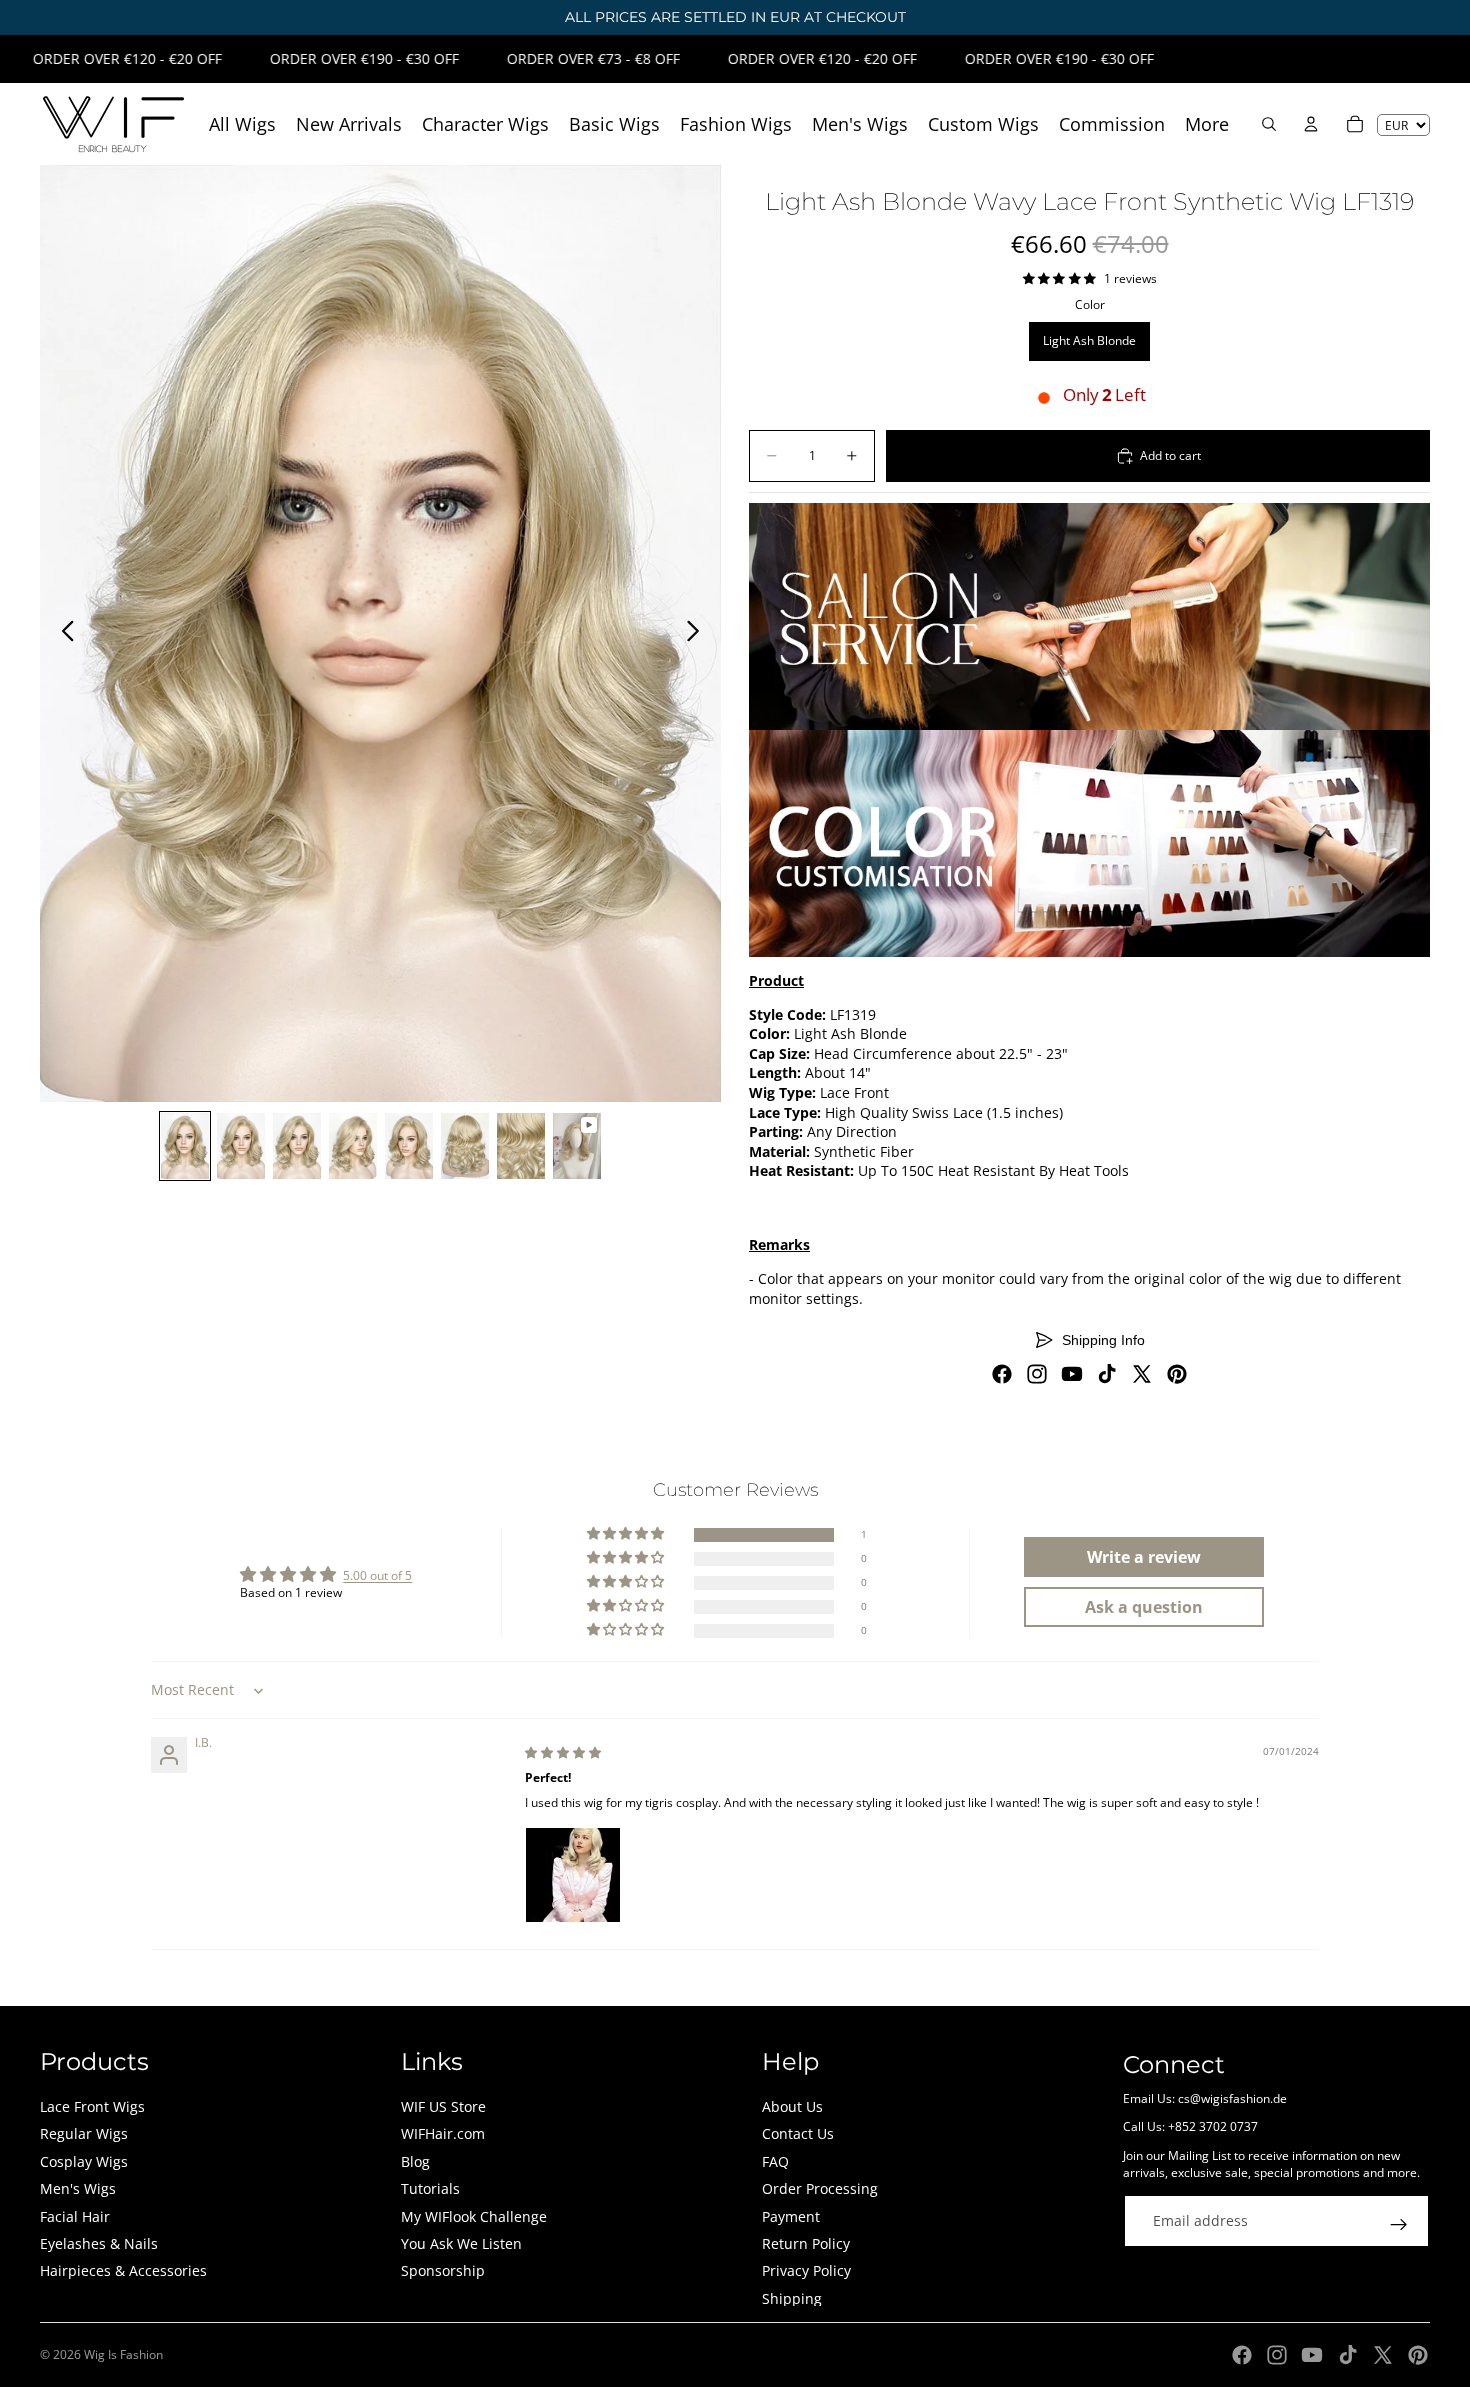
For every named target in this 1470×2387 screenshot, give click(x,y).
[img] (563, 1752)
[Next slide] (698, 634)
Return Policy (806, 2243)
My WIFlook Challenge (474, 2216)
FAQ (775, 2161)
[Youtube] (1072, 1374)
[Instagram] (1037, 1374)
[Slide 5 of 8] (409, 1146)
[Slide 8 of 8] (577, 1146)
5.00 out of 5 (377, 1575)
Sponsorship (443, 2270)
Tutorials (430, 2188)
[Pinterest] (1177, 1374)
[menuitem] (1207, 124)
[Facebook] (1002, 1374)
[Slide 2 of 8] (241, 1146)
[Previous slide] (62, 634)
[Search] (1269, 124)
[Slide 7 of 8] (521, 1146)
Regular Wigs (84, 2133)
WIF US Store (443, 2106)
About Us (792, 2106)
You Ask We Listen (461, 2243)
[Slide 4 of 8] (353, 1146)
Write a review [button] (1144, 1557)
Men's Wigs (78, 2188)
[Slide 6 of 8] (465, 1146)
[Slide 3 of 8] (297, 1146)
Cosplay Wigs (84, 2161)
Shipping (792, 2298)
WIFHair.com (443, 2133)
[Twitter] (1142, 1374)
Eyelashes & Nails (99, 2243)
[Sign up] (1399, 2225)
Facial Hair (75, 2216)
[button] (627, 1534)
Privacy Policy (806, 2270)
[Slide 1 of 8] (185, 1146)
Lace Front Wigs (92, 2106)
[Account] (1311, 124)
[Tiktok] (1107, 1374)
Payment (791, 2216)
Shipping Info (1103, 1340)
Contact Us (798, 2133)
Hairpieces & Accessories (123, 2270)
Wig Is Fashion (123, 2354)
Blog (415, 2161)
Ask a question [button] (1144, 1607)
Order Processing (820, 2188)
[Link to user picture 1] (573, 1875)
